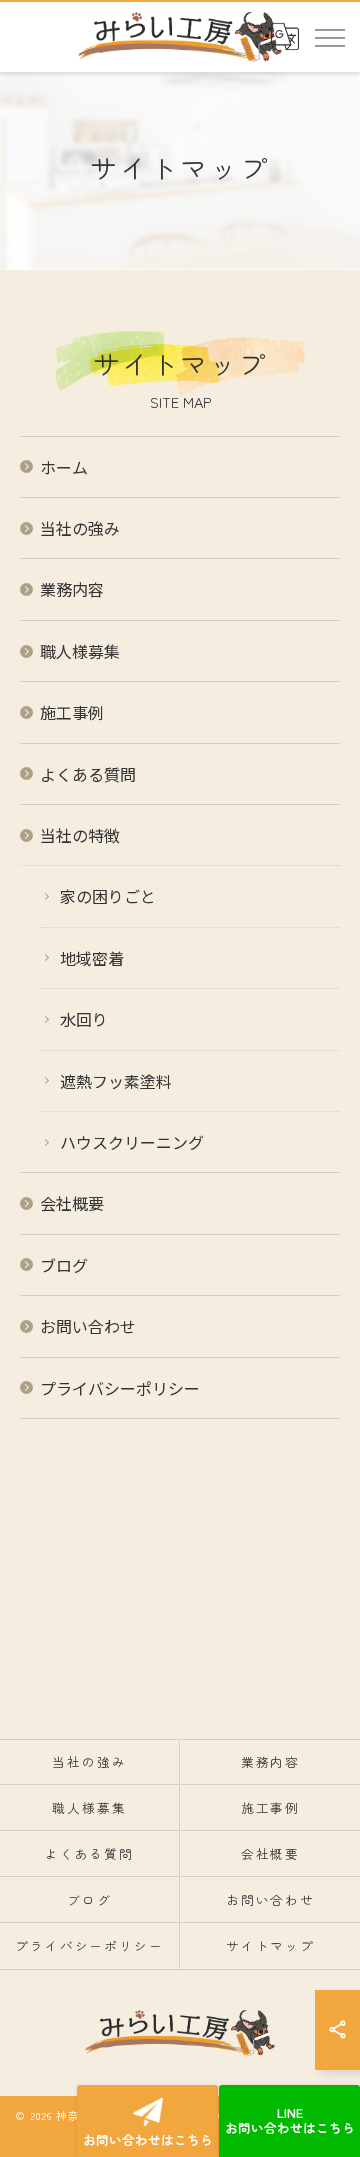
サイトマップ (271, 1945)
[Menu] (329, 36)
